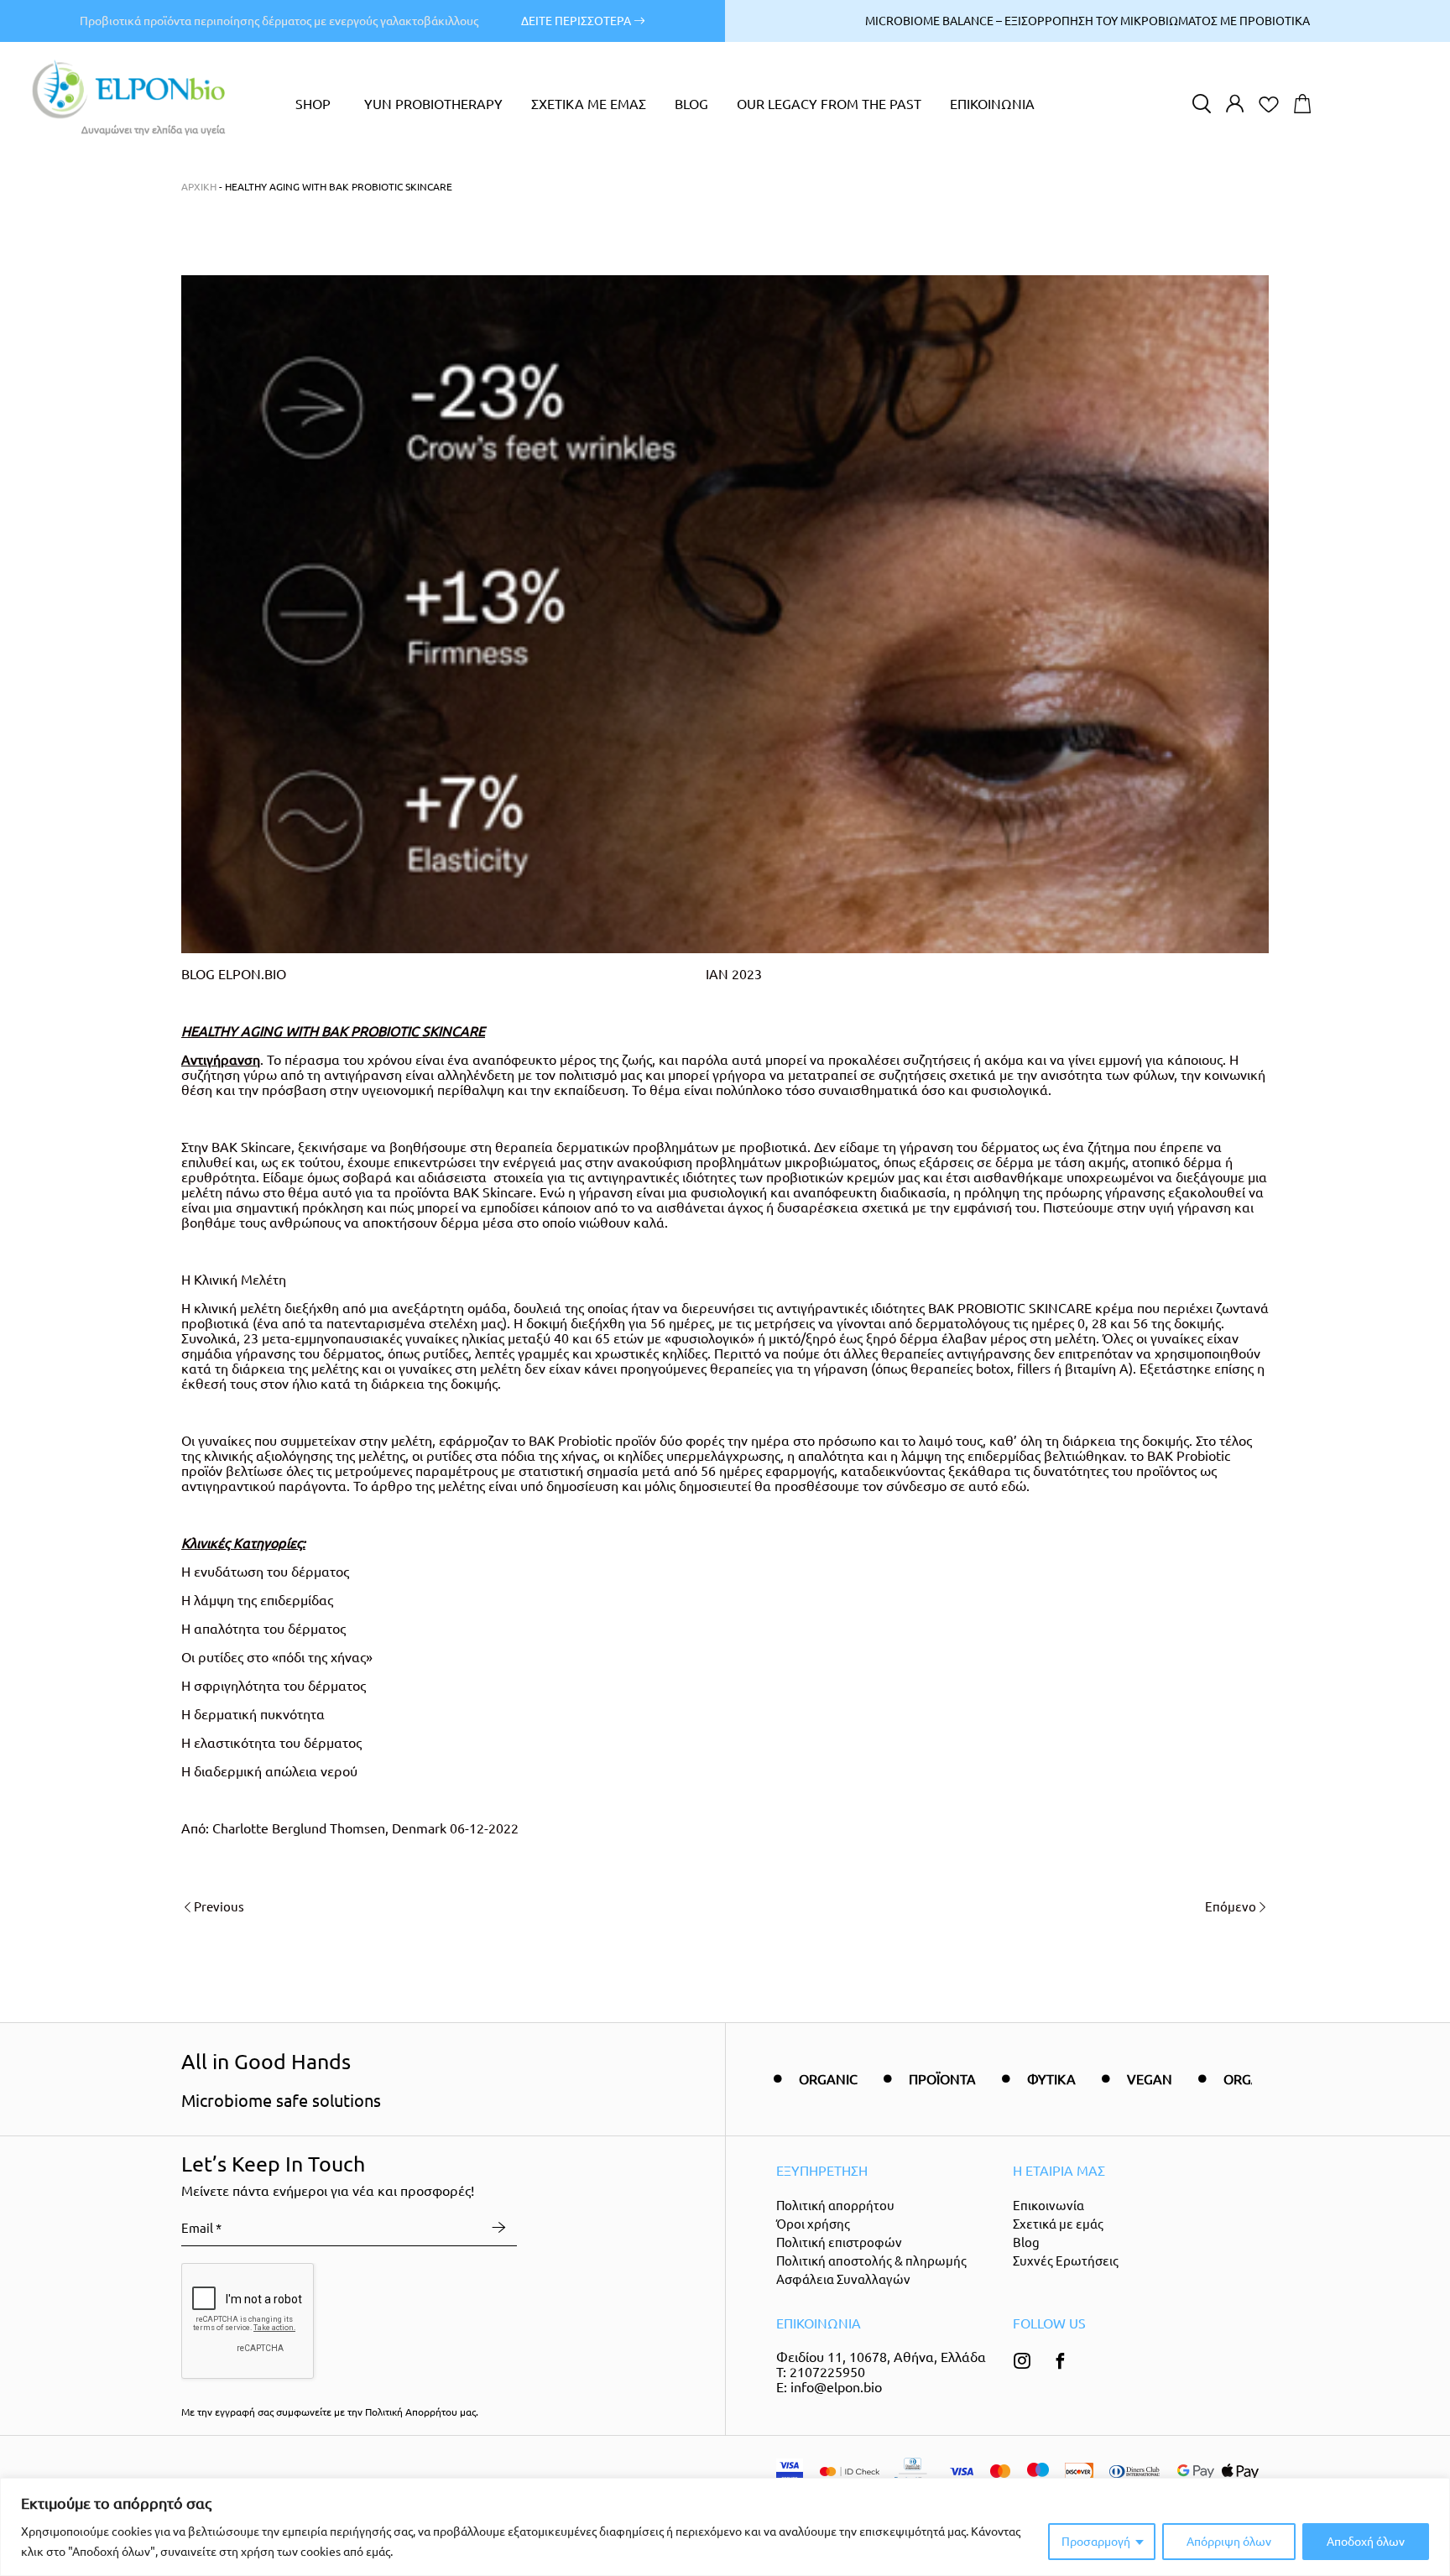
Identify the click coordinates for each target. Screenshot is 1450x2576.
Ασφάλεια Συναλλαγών (843, 2279)
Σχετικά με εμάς (1058, 2224)
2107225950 (827, 2372)
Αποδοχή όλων (1366, 2542)
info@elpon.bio (836, 2387)
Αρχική (199, 187)
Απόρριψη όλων (1229, 2542)
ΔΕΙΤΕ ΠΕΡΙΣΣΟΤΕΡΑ (577, 21)
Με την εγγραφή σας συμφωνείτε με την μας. (330, 2412)
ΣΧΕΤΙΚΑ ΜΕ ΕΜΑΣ (589, 104)
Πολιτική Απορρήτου (411, 2412)
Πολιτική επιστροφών (839, 2242)
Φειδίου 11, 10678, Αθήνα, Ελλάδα (881, 2357)
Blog (1026, 2242)
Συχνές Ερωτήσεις (1066, 2261)
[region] (725, 2527)
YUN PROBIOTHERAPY (433, 104)
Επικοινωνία (1048, 2206)
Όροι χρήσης (813, 2224)
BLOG (691, 104)
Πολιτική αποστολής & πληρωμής (871, 2261)
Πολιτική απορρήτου (835, 2206)
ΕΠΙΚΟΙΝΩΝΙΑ (992, 104)
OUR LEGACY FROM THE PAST (829, 104)
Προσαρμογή (1096, 2542)
